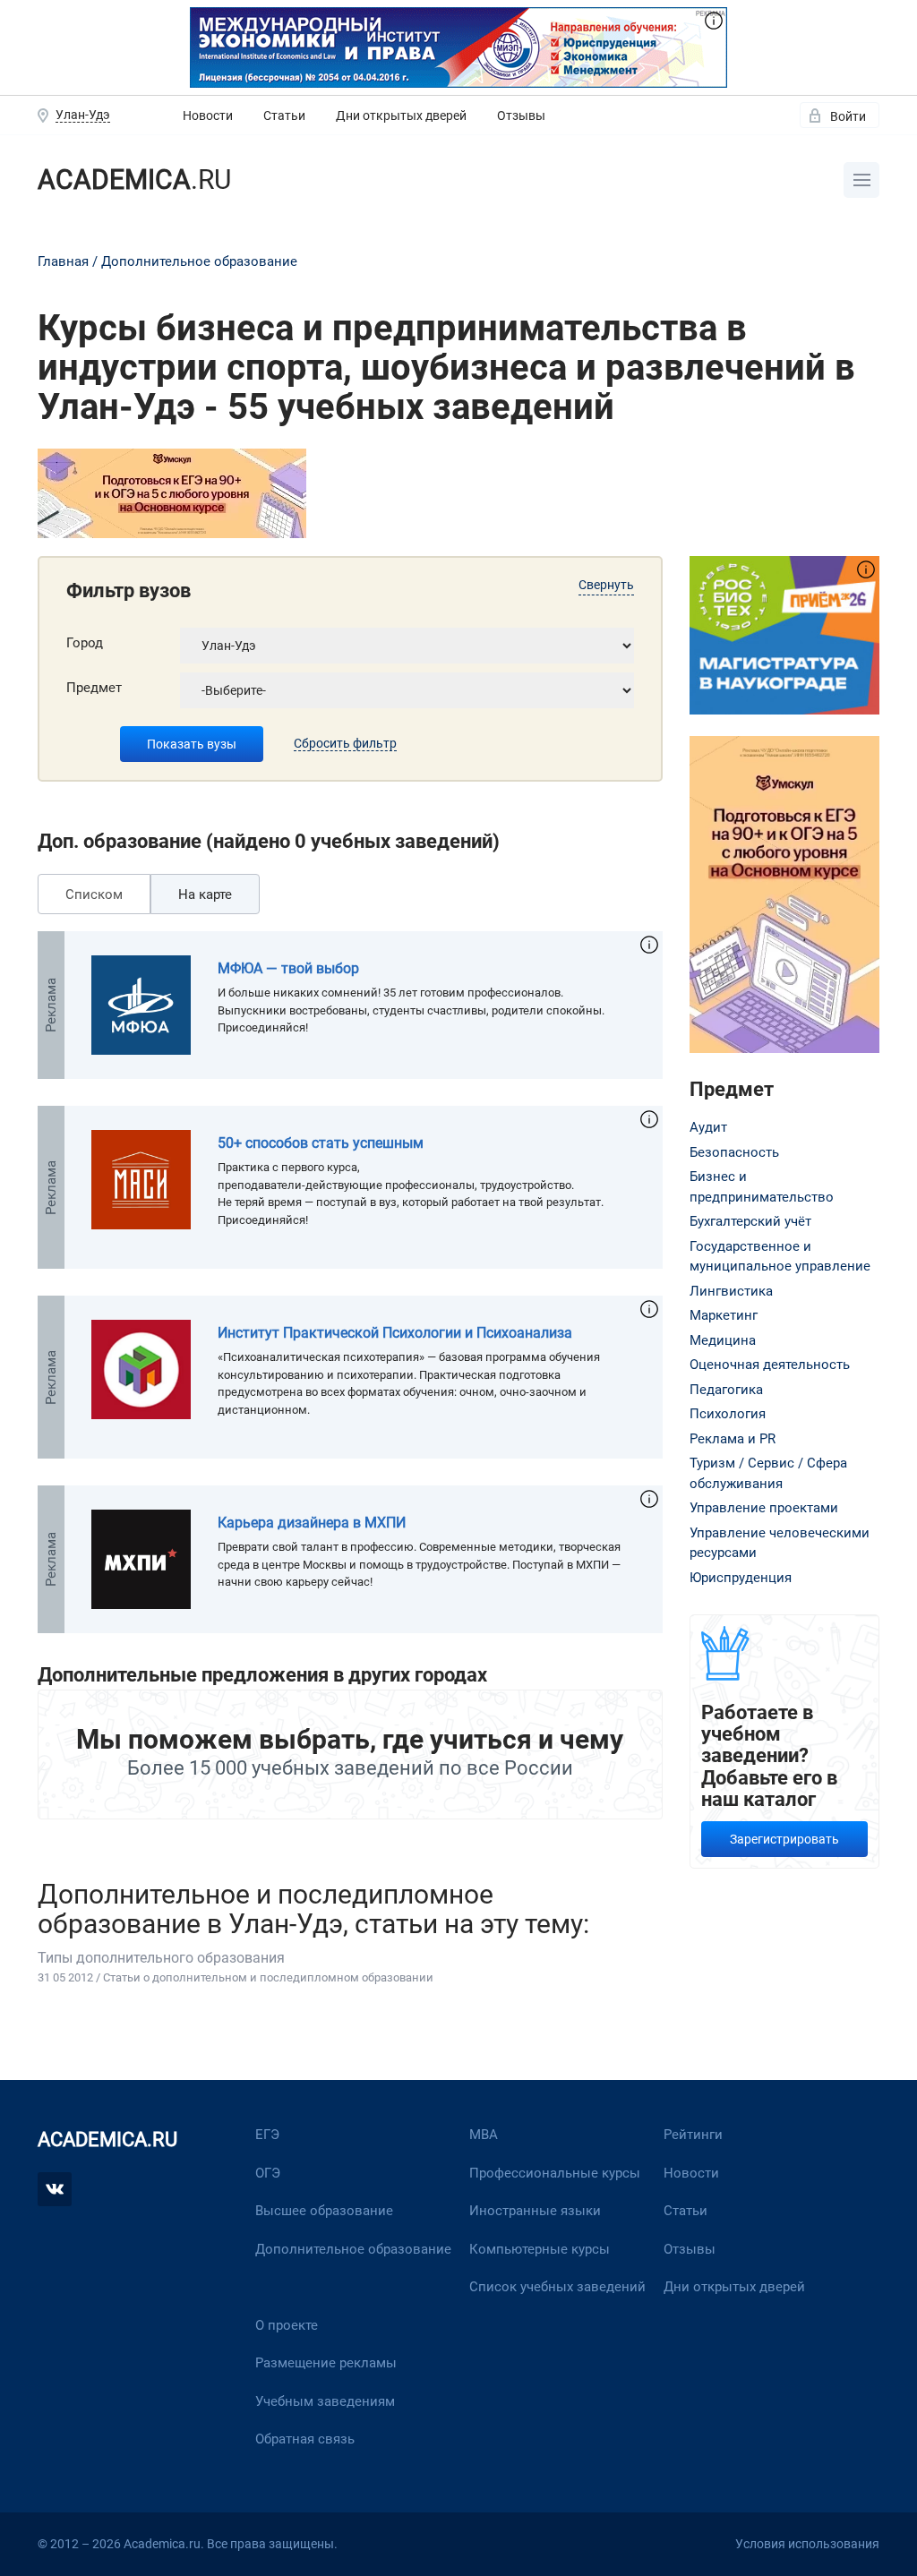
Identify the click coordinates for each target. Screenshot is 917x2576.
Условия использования (807, 2544)
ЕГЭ (267, 2135)
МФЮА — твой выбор (288, 968)
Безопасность (734, 1152)
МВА (484, 2135)
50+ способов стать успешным (321, 1143)
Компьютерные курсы (540, 2249)
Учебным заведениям (325, 2401)
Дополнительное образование (199, 261)
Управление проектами (764, 1508)
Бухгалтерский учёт (750, 1221)
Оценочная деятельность (770, 1365)
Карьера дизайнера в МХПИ (312, 1523)
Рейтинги (693, 2135)
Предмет (94, 688)
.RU (134, 180)
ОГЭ (268, 2173)
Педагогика (726, 1390)
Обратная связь (305, 2439)
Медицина (723, 1340)
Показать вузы (192, 744)
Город (85, 643)
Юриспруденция (741, 1578)
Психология (728, 1414)
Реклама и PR (733, 1439)
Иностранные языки (535, 2211)
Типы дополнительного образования (161, 1958)
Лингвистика (731, 1291)
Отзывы (521, 116)
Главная (63, 261)
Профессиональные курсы (555, 2173)
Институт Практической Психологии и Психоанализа (395, 1333)
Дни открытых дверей (401, 116)
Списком (94, 894)
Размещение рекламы (326, 2363)
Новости (208, 116)
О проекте (287, 2325)
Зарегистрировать (784, 1839)
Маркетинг (724, 1315)
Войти (848, 116)
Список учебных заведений (557, 2287)
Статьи (284, 116)
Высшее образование (324, 2211)
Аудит (708, 1127)
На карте (205, 894)
